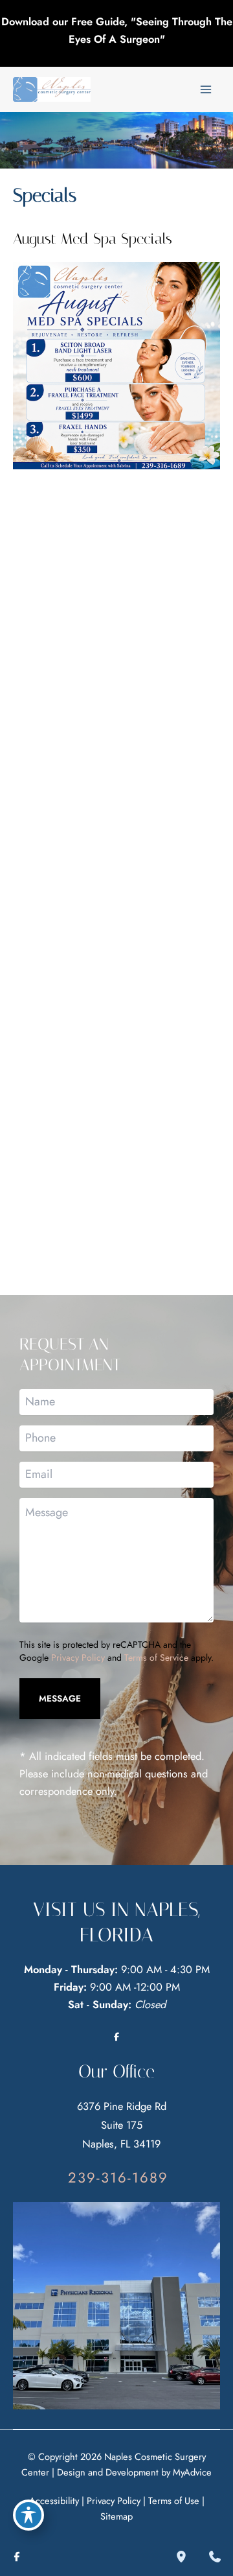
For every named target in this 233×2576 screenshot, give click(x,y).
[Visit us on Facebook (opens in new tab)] (116, 2037)
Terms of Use (174, 2500)
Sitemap (116, 2516)
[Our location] (181, 2557)
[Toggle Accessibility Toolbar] (28, 2515)
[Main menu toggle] (205, 90)
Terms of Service (156, 1657)
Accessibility (54, 2500)
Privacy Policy (78, 1657)
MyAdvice (192, 2472)
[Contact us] (215, 2557)
